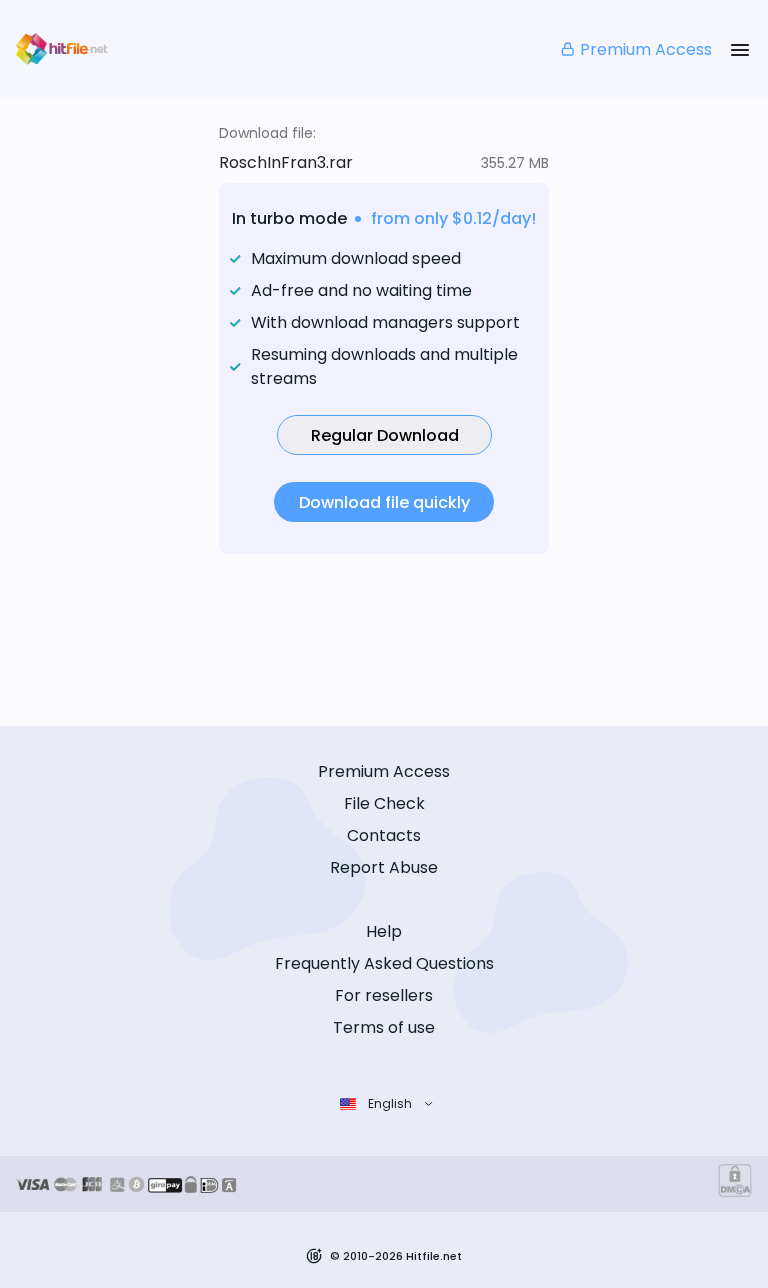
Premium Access (646, 49)
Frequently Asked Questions (384, 963)
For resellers (384, 995)
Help (384, 931)
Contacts (384, 835)
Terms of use (384, 1027)
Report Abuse (384, 867)
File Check (384, 803)
